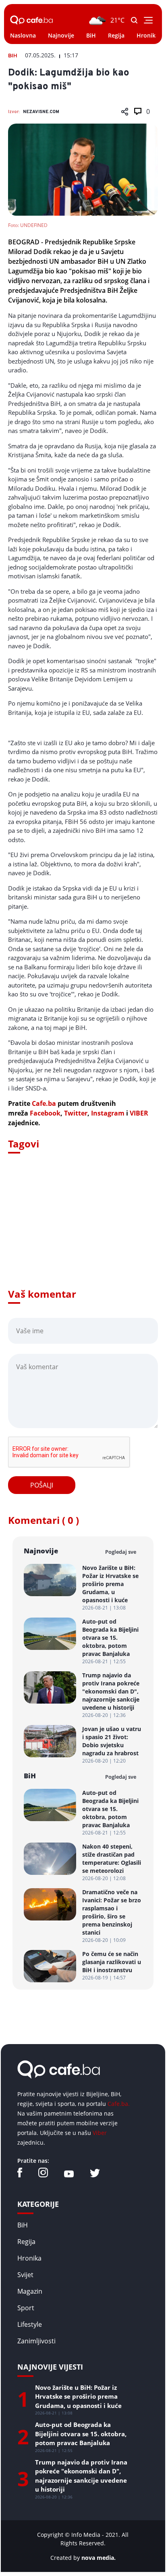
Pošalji (42, 1485)
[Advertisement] (83, 1232)
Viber (100, 2133)
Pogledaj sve (121, 1552)
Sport (26, 2308)
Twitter (76, 1113)
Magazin (30, 2291)
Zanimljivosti (36, 2341)
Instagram (108, 1113)
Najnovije (61, 35)
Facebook (45, 1113)
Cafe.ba (44, 1103)
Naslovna (23, 35)
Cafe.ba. (119, 2104)
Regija (116, 35)
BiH (91, 35)
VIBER (139, 1113)
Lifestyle (30, 2324)
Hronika (148, 35)
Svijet (25, 2275)
